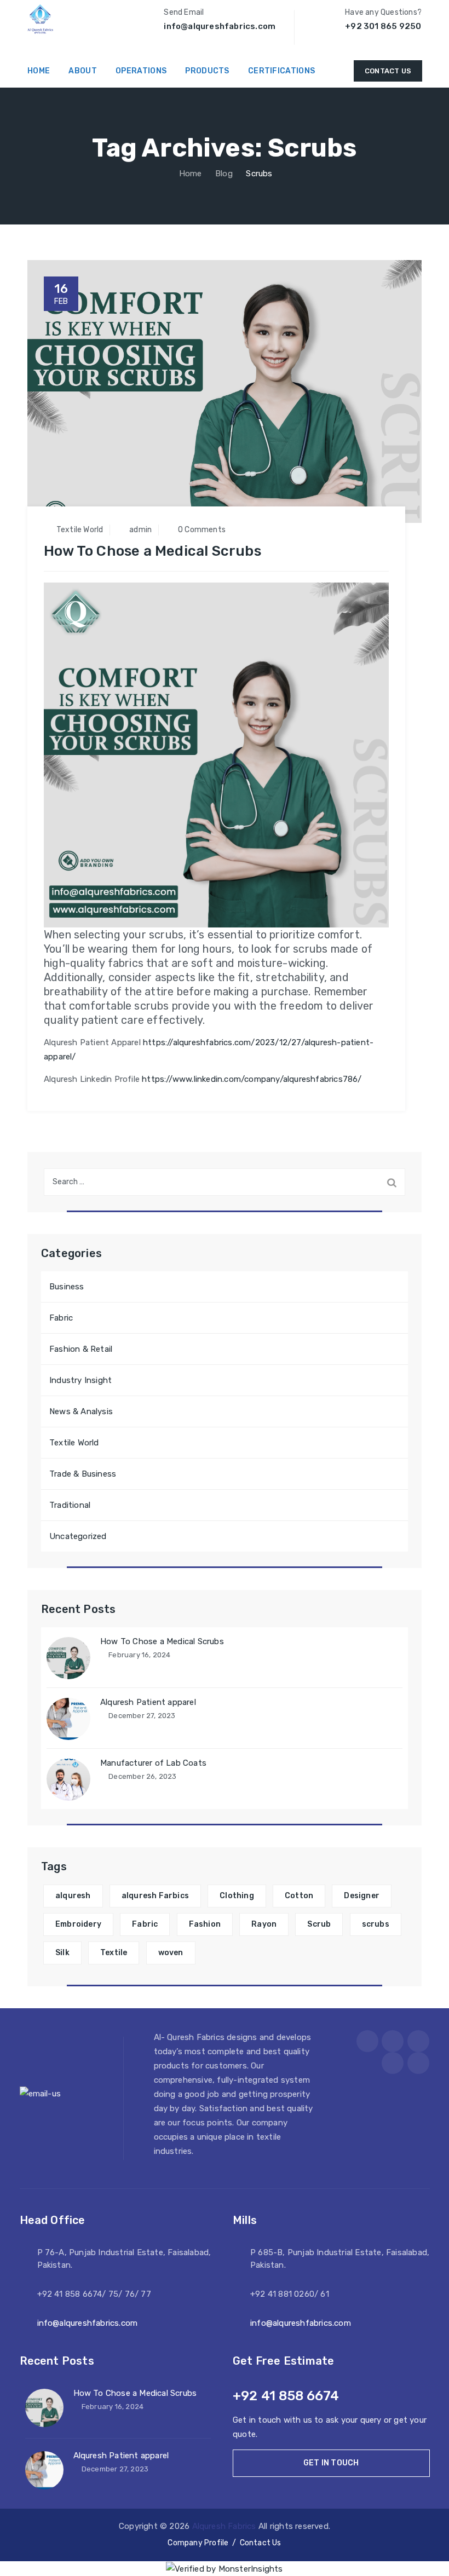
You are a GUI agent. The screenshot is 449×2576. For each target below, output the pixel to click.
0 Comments (202, 530)
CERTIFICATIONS (281, 71)
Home (189, 174)
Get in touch (331, 2463)
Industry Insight (80, 1380)
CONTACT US (388, 71)
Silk (62, 1953)
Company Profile (198, 2543)
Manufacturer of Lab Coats (153, 1763)
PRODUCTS (207, 71)
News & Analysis (81, 1411)
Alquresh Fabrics (224, 2526)
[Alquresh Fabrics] (40, 19)
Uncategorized (78, 1536)
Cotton (299, 1896)
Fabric (61, 1318)
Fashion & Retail (81, 1349)
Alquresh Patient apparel (148, 1702)
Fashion (205, 1924)
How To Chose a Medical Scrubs (152, 551)
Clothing (237, 1896)
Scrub (319, 1924)
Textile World (80, 530)
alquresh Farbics (155, 1896)
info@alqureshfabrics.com (88, 2323)
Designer (362, 1896)
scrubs (376, 1924)
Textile (114, 1953)
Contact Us (261, 2543)
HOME (39, 71)
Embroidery (78, 1924)
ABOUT (83, 71)
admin (140, 530)
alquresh (73, 1896)
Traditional (70, 1505)
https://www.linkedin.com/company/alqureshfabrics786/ (252, 1079)
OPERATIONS (141, 71)
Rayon (264, 1924)
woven (171, 1953)
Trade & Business (83, 1474)
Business (67, 1287)
